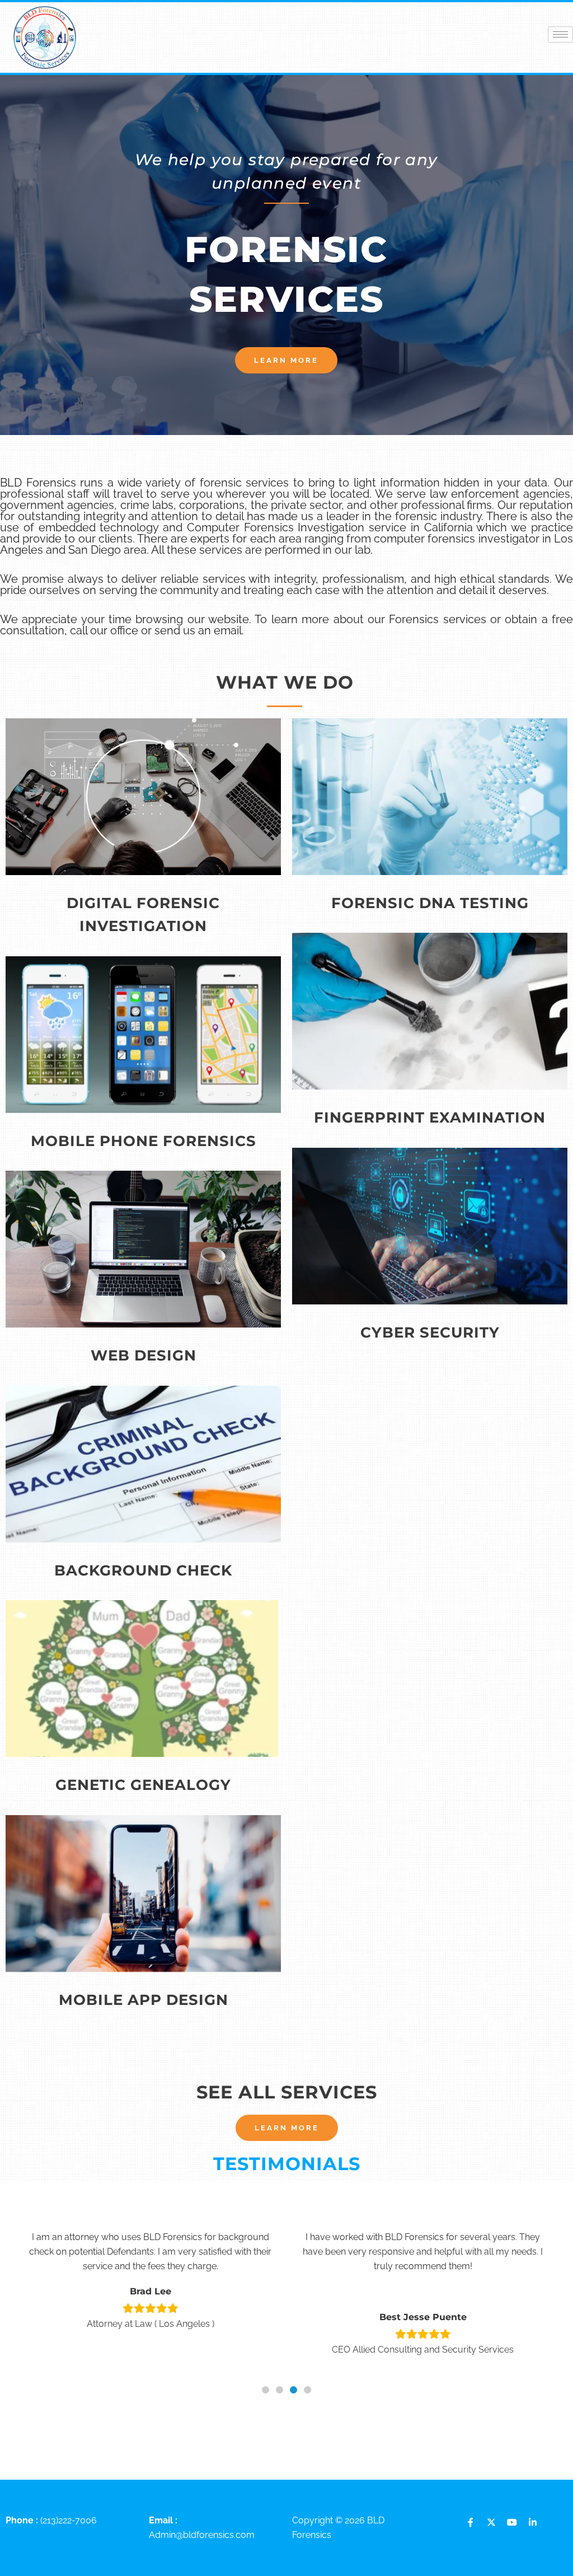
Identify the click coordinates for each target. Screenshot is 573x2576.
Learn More (143, 829)
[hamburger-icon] (560, 34)
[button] (266, 2390)
